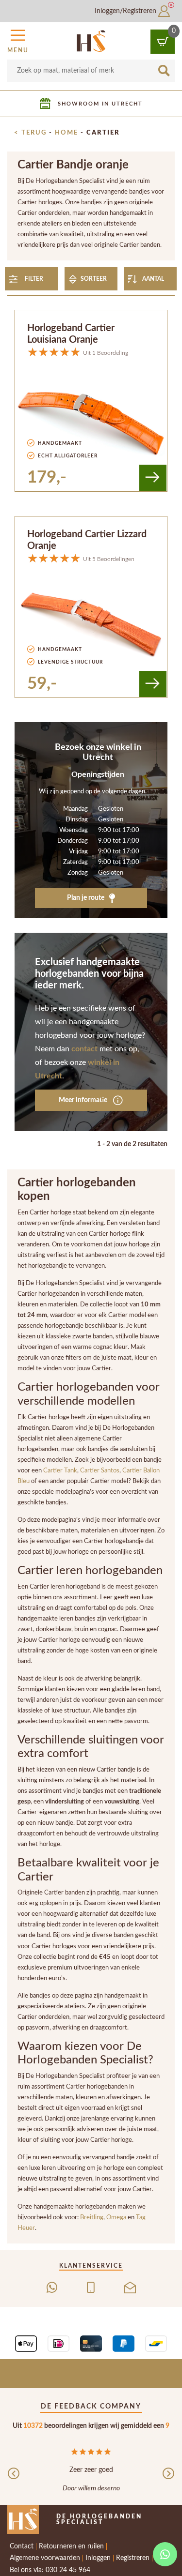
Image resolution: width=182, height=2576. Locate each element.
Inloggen (98, 2558)
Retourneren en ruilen (71, 2546)
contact (84, 1049)
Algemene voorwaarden (45, 2558)
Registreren (133, 2558)
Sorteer (94, 279)
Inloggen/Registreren (126, 11)
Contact (22, 2546)
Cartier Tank (60, 1470)
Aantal (153, 279)
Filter (34, 279)
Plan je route (86, 898)
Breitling (92, 2217)
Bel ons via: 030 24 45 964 (50, 2570)
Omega (117, 2217)
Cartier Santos (100, 1470)
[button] (18, 40)
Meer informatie (84, 1100)
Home (66, 133)
